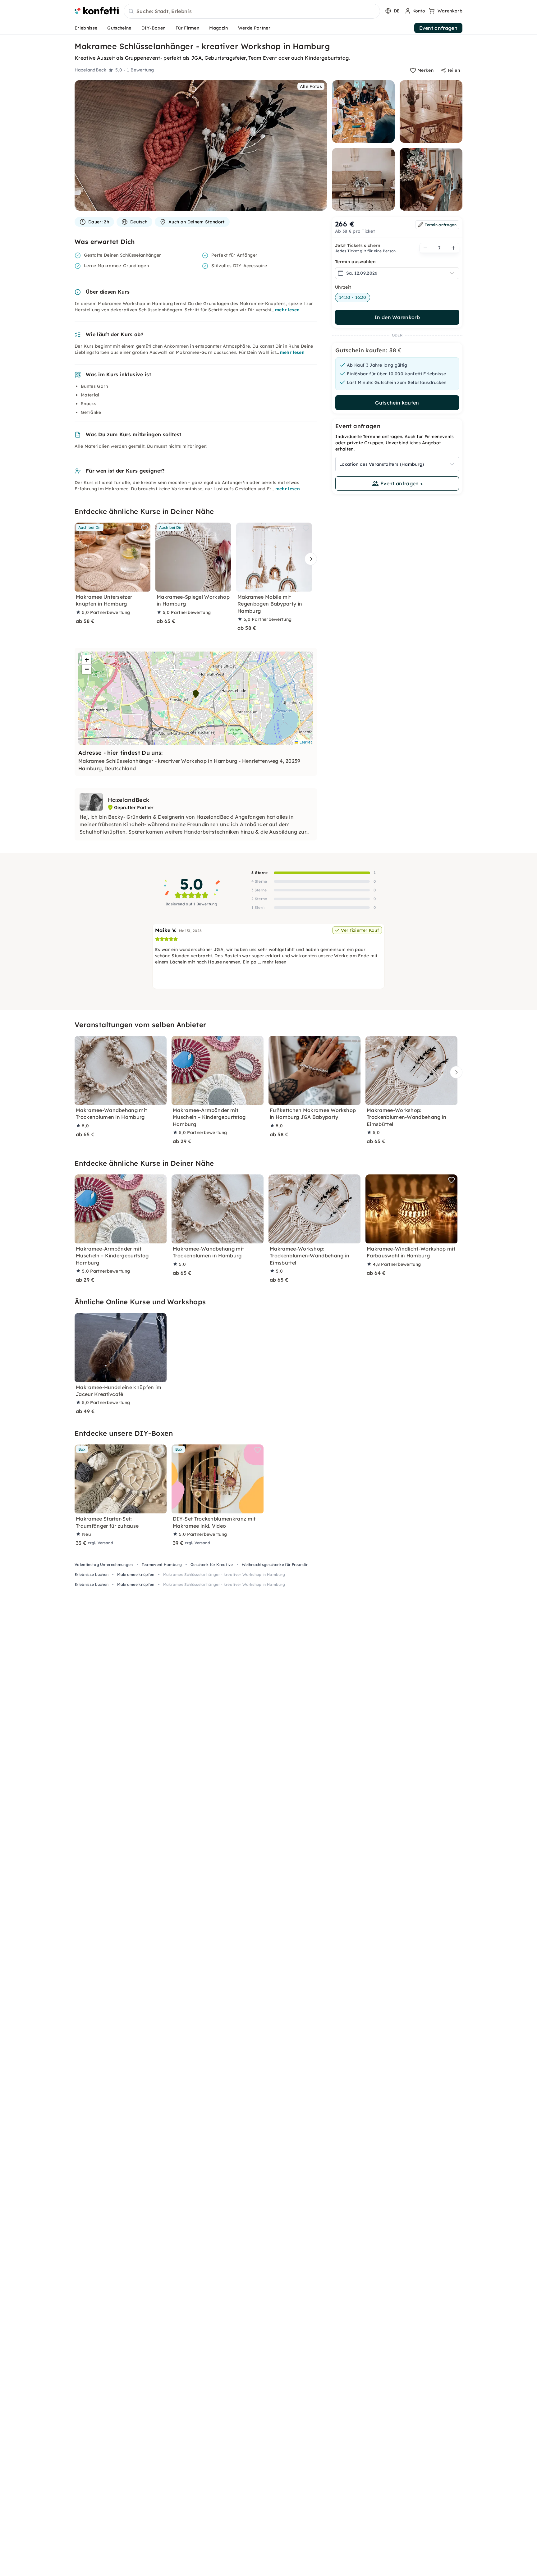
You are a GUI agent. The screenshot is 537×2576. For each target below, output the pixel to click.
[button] (196, 694)
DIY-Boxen (154, 28)
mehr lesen (287, 310)
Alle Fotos (311, 86)
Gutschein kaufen (397, 403)
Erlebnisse (86, 28)
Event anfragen (438, 28)
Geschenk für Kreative (212, 1565)
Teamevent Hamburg (162, 1565)
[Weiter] (309, 559)
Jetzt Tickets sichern (358, 245)
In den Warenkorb (397, 317)
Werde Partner (254, 28)
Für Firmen (187, 28)
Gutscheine (119, 28)
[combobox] (252, 11)
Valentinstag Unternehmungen (104, 1565)
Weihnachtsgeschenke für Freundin (275, 1565)
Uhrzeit (343, 287)
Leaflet (305, 742)
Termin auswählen (355, 262)
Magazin (218, 28)
